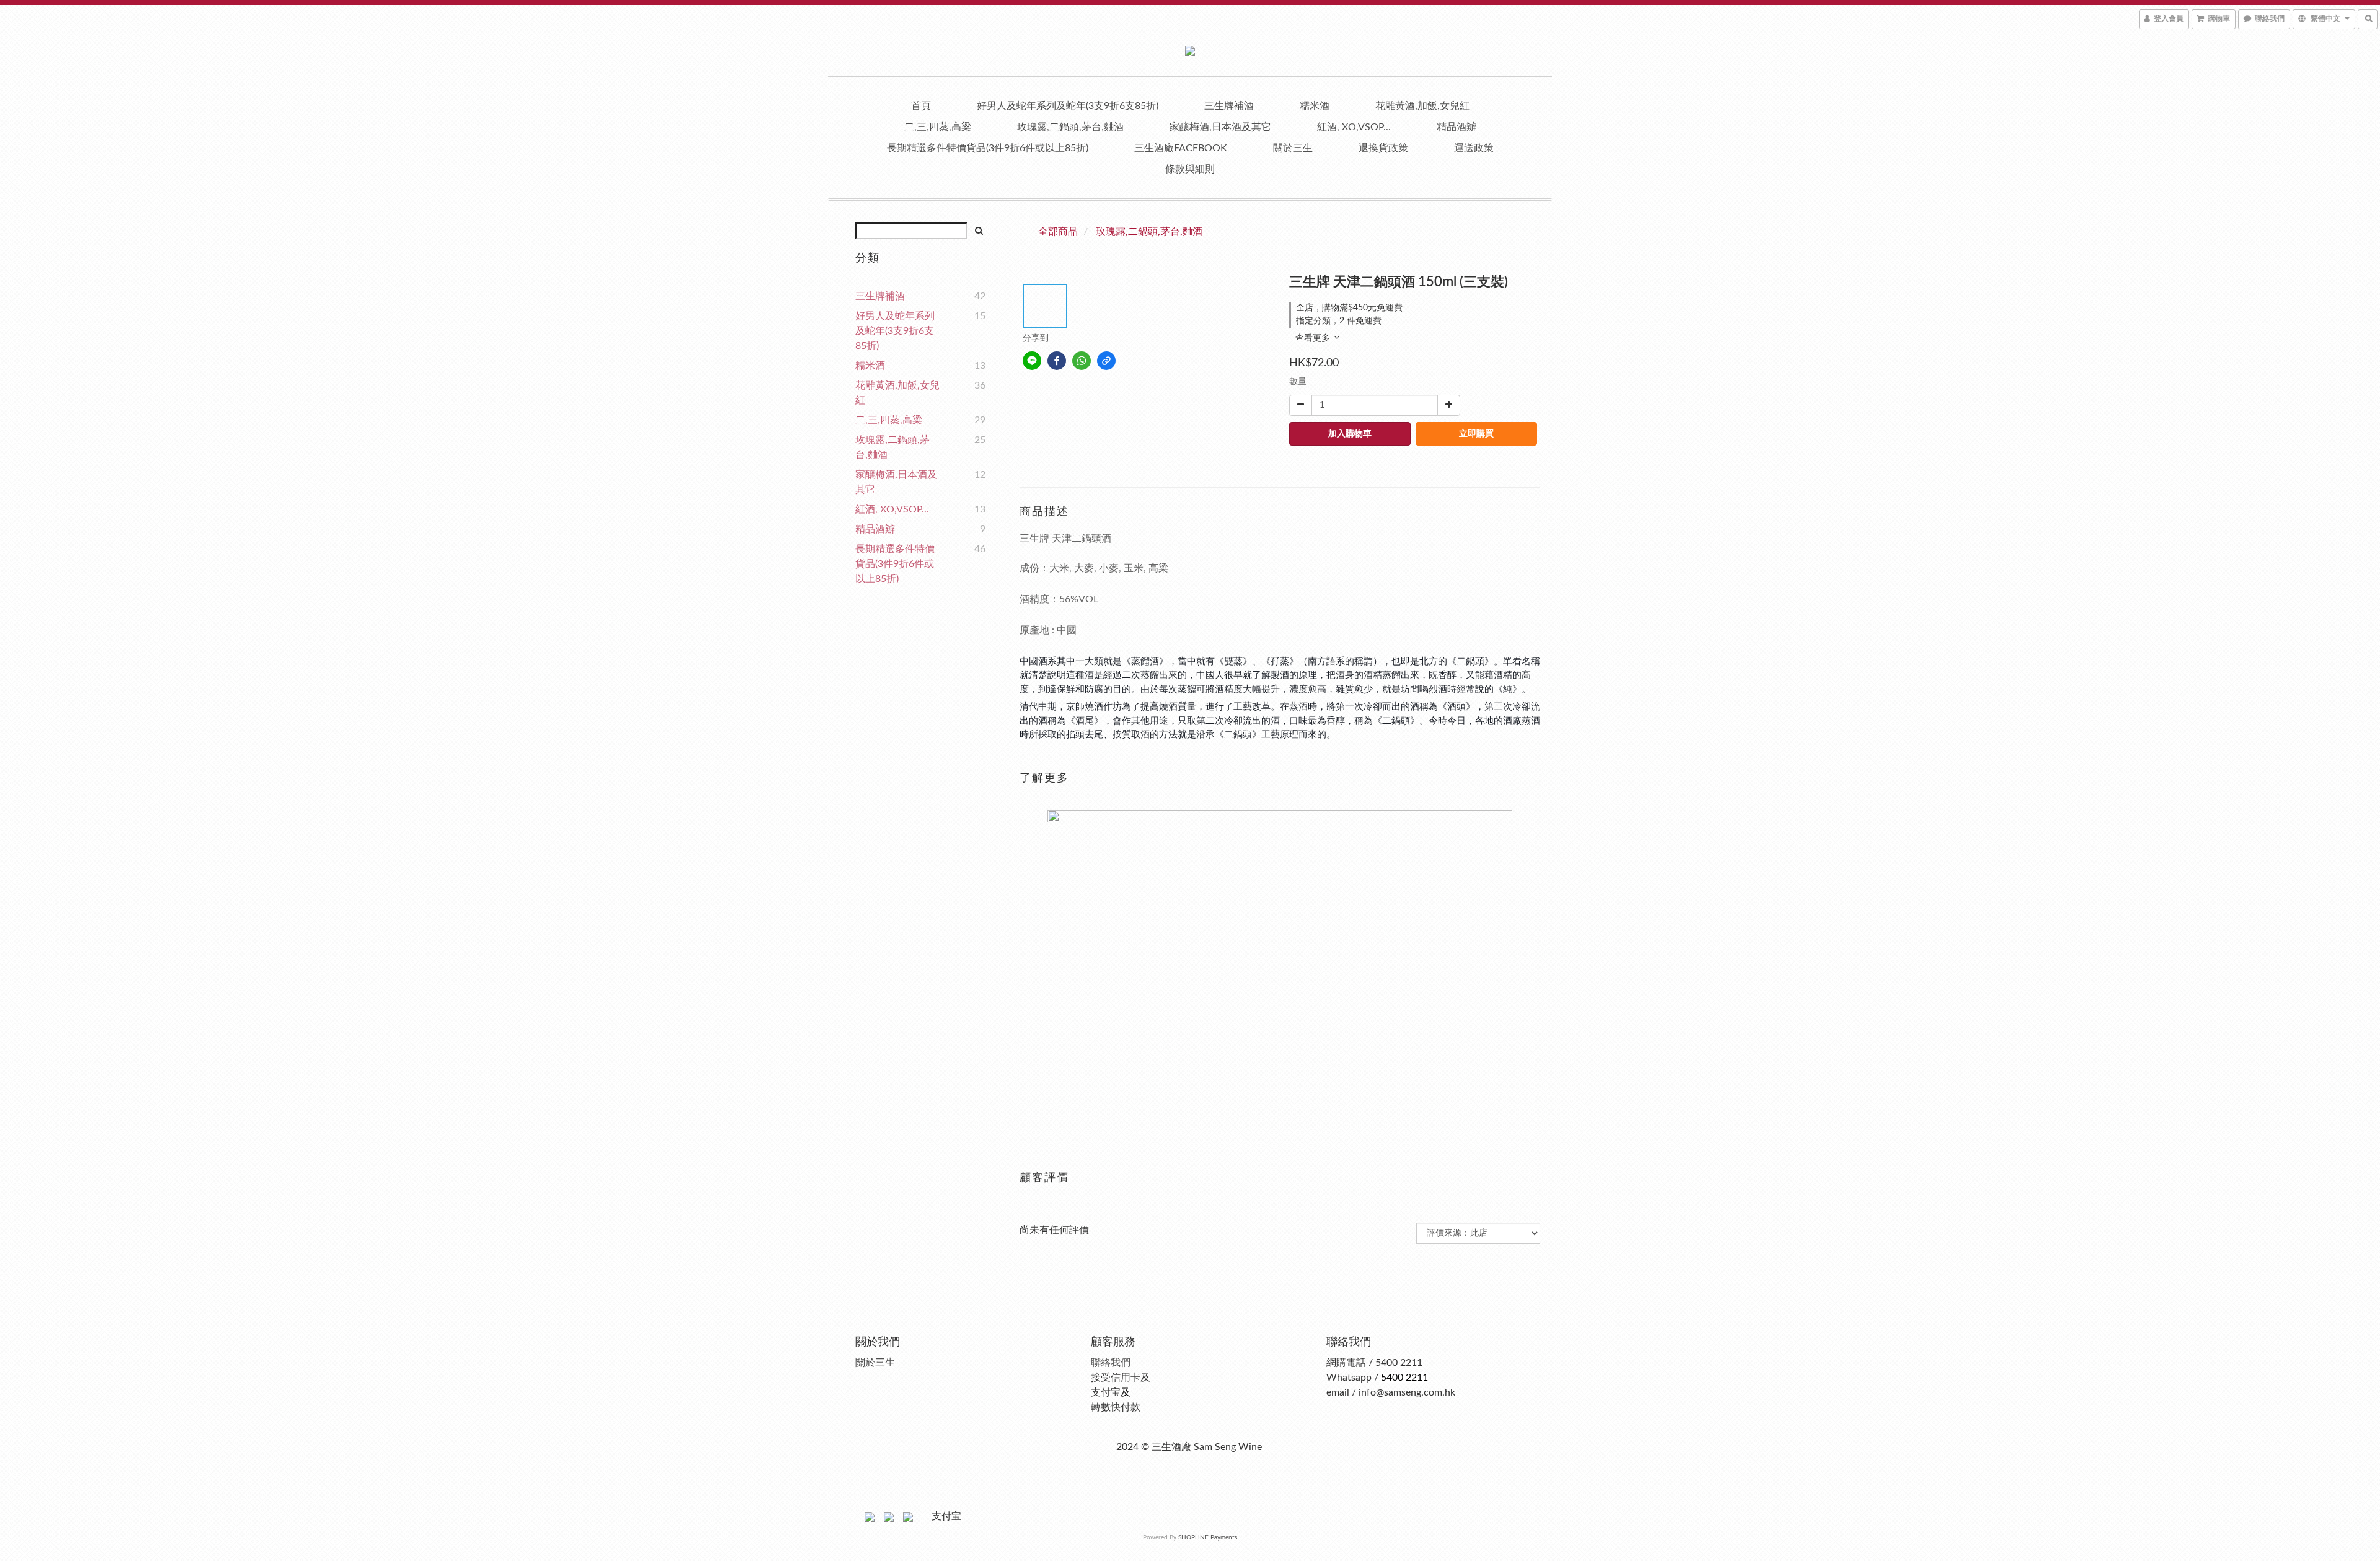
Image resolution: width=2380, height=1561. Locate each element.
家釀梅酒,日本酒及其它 (1220, 127)
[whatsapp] (1082, 361)
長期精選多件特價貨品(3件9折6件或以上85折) (988, 148)
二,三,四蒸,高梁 (938, 127)
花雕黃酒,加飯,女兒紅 (1422, 106)
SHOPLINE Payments (1208, 1537)
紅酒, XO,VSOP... (1354, 127)
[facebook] (1057, 361)
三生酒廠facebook (1181, 148)
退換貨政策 (1383, 148)
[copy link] (1106, 361)
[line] (1032, 361)
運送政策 (1474, 148)
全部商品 (1058, 232)
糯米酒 (1315, 106)
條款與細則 (1190, 169)
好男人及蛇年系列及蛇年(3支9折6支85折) (1068, 106)
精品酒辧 (1457, 127)
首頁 (921, 106)
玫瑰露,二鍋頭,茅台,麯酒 (1070, 127)
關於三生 (1293, 148)
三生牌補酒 (1229, 106)
